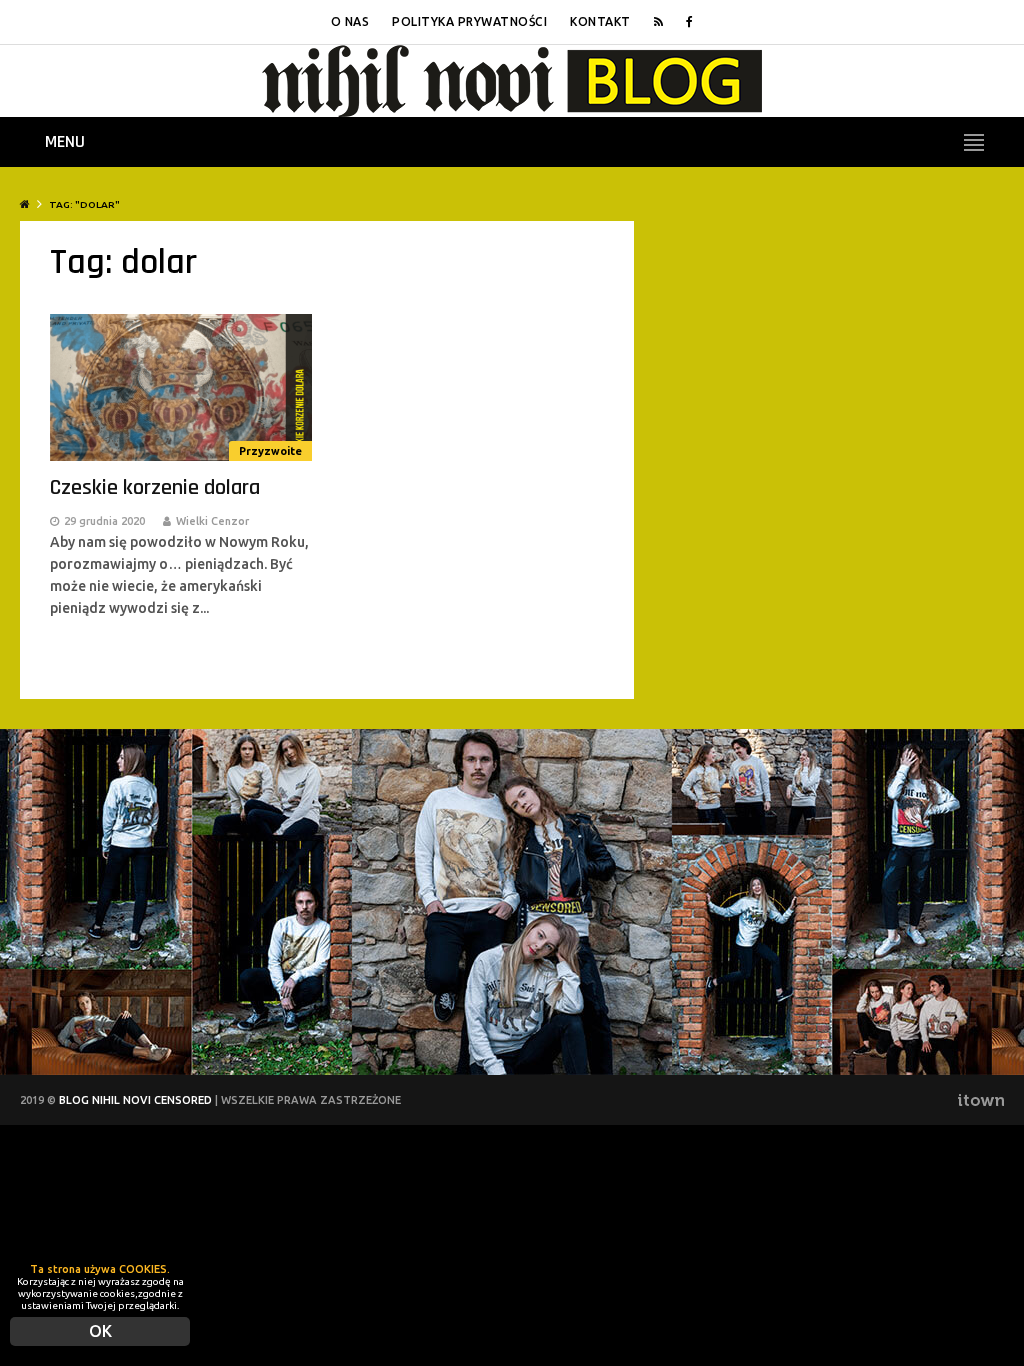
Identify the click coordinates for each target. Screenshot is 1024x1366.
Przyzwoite (270, 451)
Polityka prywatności (469, 21)
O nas (350, 21)
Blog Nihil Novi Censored (135, 1100)
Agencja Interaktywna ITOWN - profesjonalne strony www (980, 1100)
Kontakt (600, 21)
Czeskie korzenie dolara (155, 488)
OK (100, 1331)
